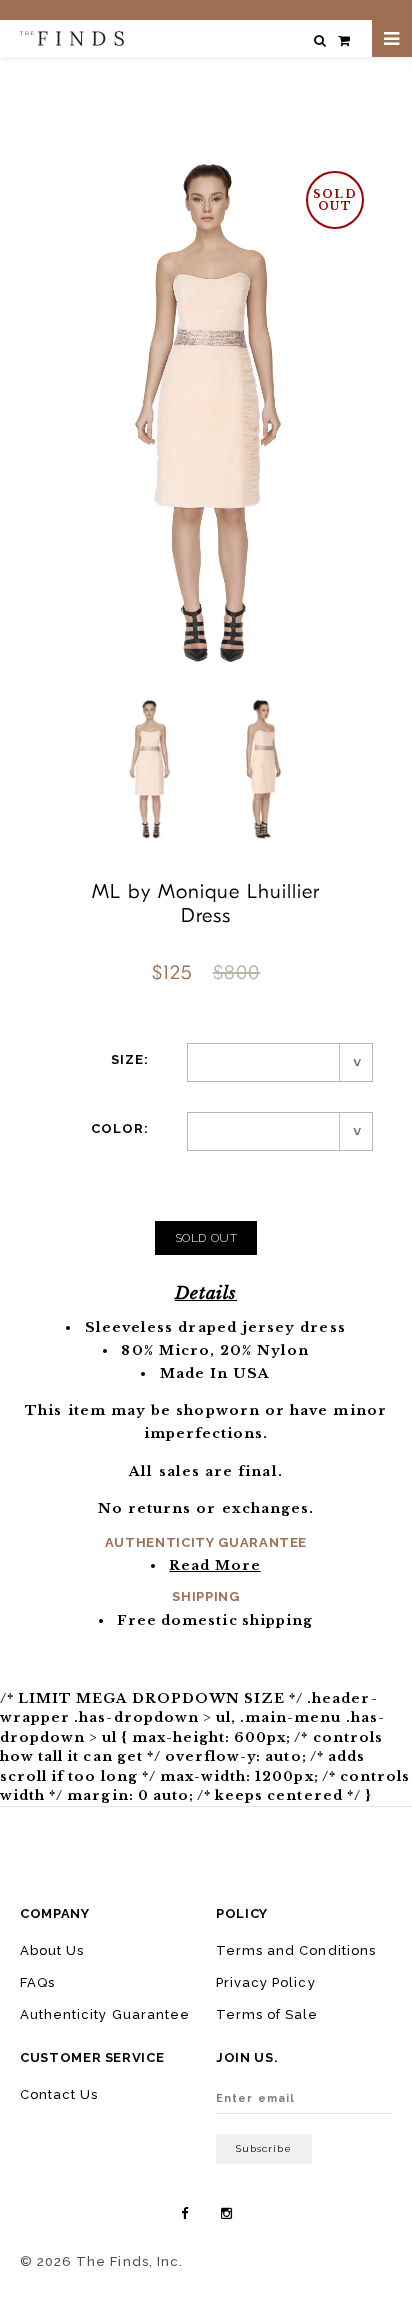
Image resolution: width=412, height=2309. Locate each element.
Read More (214, 1565)
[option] (149, 769)
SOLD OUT (206, 1238)
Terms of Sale (267, 2014)
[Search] (320, 40)
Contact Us (59, 2094)
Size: (130, 1059)
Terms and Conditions (296, 1950)
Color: (120, 1128)
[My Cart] (344, 40)
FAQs (37, 1982)
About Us (52, 1950)
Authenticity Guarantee (105, 2014)
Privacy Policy (266, 1982)
